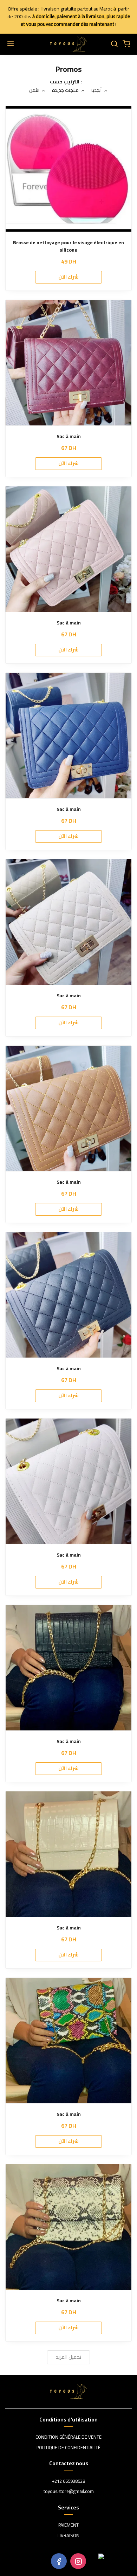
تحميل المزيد (68, 2357)
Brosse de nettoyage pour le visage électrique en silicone (68, 246)
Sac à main (69, 436)
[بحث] (114, 44)
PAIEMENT (68, 2525)
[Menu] (11, 44)
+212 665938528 (68, 2481)
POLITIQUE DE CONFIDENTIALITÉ (68, 2448)
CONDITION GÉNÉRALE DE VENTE (68, 2437)
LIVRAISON (68, 2536)
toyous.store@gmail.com (69, 2492)
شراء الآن (68, 277)
